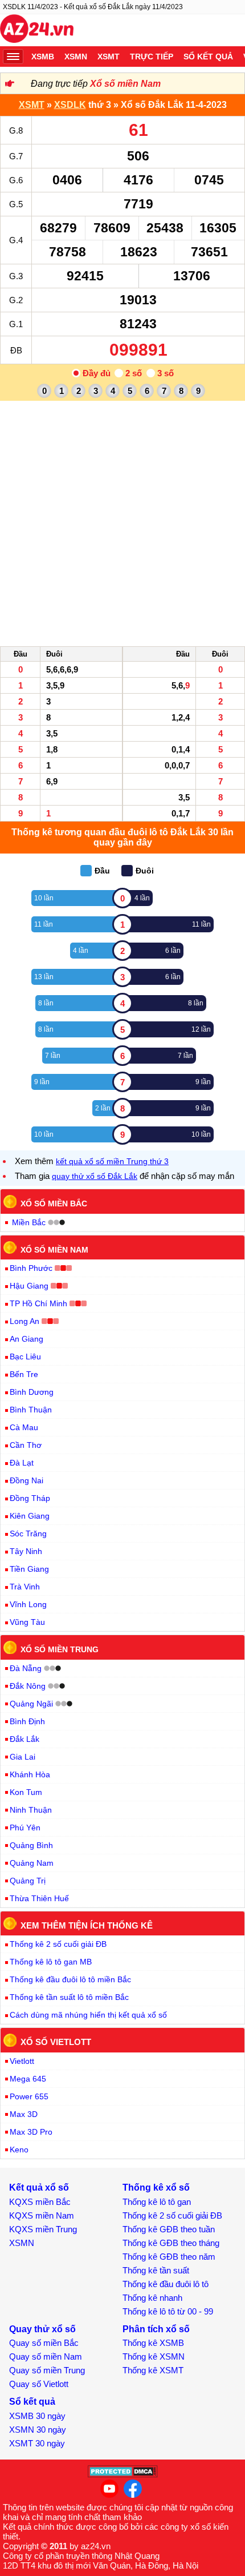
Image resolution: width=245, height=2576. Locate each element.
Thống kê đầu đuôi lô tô (166, 2284)
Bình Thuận (31, 1410)
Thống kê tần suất (156, 2270)
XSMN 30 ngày (38, 2430)
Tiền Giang (29, 1569)
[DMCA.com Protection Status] (123, 2475)
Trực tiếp (152, 57)
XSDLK (70, 105)
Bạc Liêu (25, 1357)
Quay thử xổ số (42, 2329)
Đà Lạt (22, 1463)
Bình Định (27, 1721)
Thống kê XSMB (153, 2343)
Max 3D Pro (31, 2132)
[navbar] (13, 57)
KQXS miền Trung (43, 2229)
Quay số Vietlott (39, 2384)
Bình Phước (31, 1268)
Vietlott (22, 2061)
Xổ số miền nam (54, 1249)
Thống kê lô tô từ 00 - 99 (168, 2311)
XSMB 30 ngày (37, 2416)
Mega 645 (28, 2079)
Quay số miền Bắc (44, 2343)
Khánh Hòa (30, 1774)
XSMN (76, 57)
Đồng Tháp (30, 1498)
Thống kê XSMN (154, 2356)
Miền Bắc (29, 1222)
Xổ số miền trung (60, 1649)
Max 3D (24, 2114)
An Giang (26, 1339)
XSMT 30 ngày (37, 2443)
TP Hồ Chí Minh (38, 1303)
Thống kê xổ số (156, 2187)
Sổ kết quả (208, 57)
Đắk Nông (28, 1686)
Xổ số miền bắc (54, 1204)
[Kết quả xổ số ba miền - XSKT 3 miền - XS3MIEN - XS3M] (37, 30)
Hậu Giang (29, 1286)
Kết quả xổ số (39, 2187)
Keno (19, 2150)
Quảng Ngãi (31, 1704)
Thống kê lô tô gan (157, 2202)
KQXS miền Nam (42, 2215)
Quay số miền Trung (47, 2370)
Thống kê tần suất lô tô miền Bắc (69, 1997)
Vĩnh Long (28, 1604)
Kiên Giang (30, 1516)
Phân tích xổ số (156, 2329)
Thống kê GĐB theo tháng (171, 2243)
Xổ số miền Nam (125, 84)
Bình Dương (32, 1392)
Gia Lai (23, 1757)
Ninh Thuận (31, 1810)
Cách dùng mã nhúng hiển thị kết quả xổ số (88, 2015)
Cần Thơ (26, 1445)
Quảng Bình (31, 1845)
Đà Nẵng (26, 1668)
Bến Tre (24, 1374)
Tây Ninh (26, 1551)
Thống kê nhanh (152, 2298)
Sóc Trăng (28, 1533)
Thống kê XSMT (153, 2370)
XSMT (109, 57)
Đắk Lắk (24, 1739)
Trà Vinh (25, 1587)
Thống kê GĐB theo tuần (169, 2229)
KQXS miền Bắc (40, 2202)
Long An (24, 1321)
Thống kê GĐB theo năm (169, 2257)
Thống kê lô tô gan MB (51, 1962)
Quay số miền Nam (46, 2356)
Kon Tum (26, 1792)
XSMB (43, 57)
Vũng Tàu (27, 1622)
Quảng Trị (28, 1881)
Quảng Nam (32, 1863)
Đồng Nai (26, 1480)
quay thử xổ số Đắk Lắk (95, 1176)
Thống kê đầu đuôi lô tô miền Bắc (70, 1979)
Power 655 (29, 2096)
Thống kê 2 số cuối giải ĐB (58, 1944)
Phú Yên (25, 1828)
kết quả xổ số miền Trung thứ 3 (112, 1161)
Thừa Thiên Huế (39, 1898)
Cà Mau (24, 1427)
